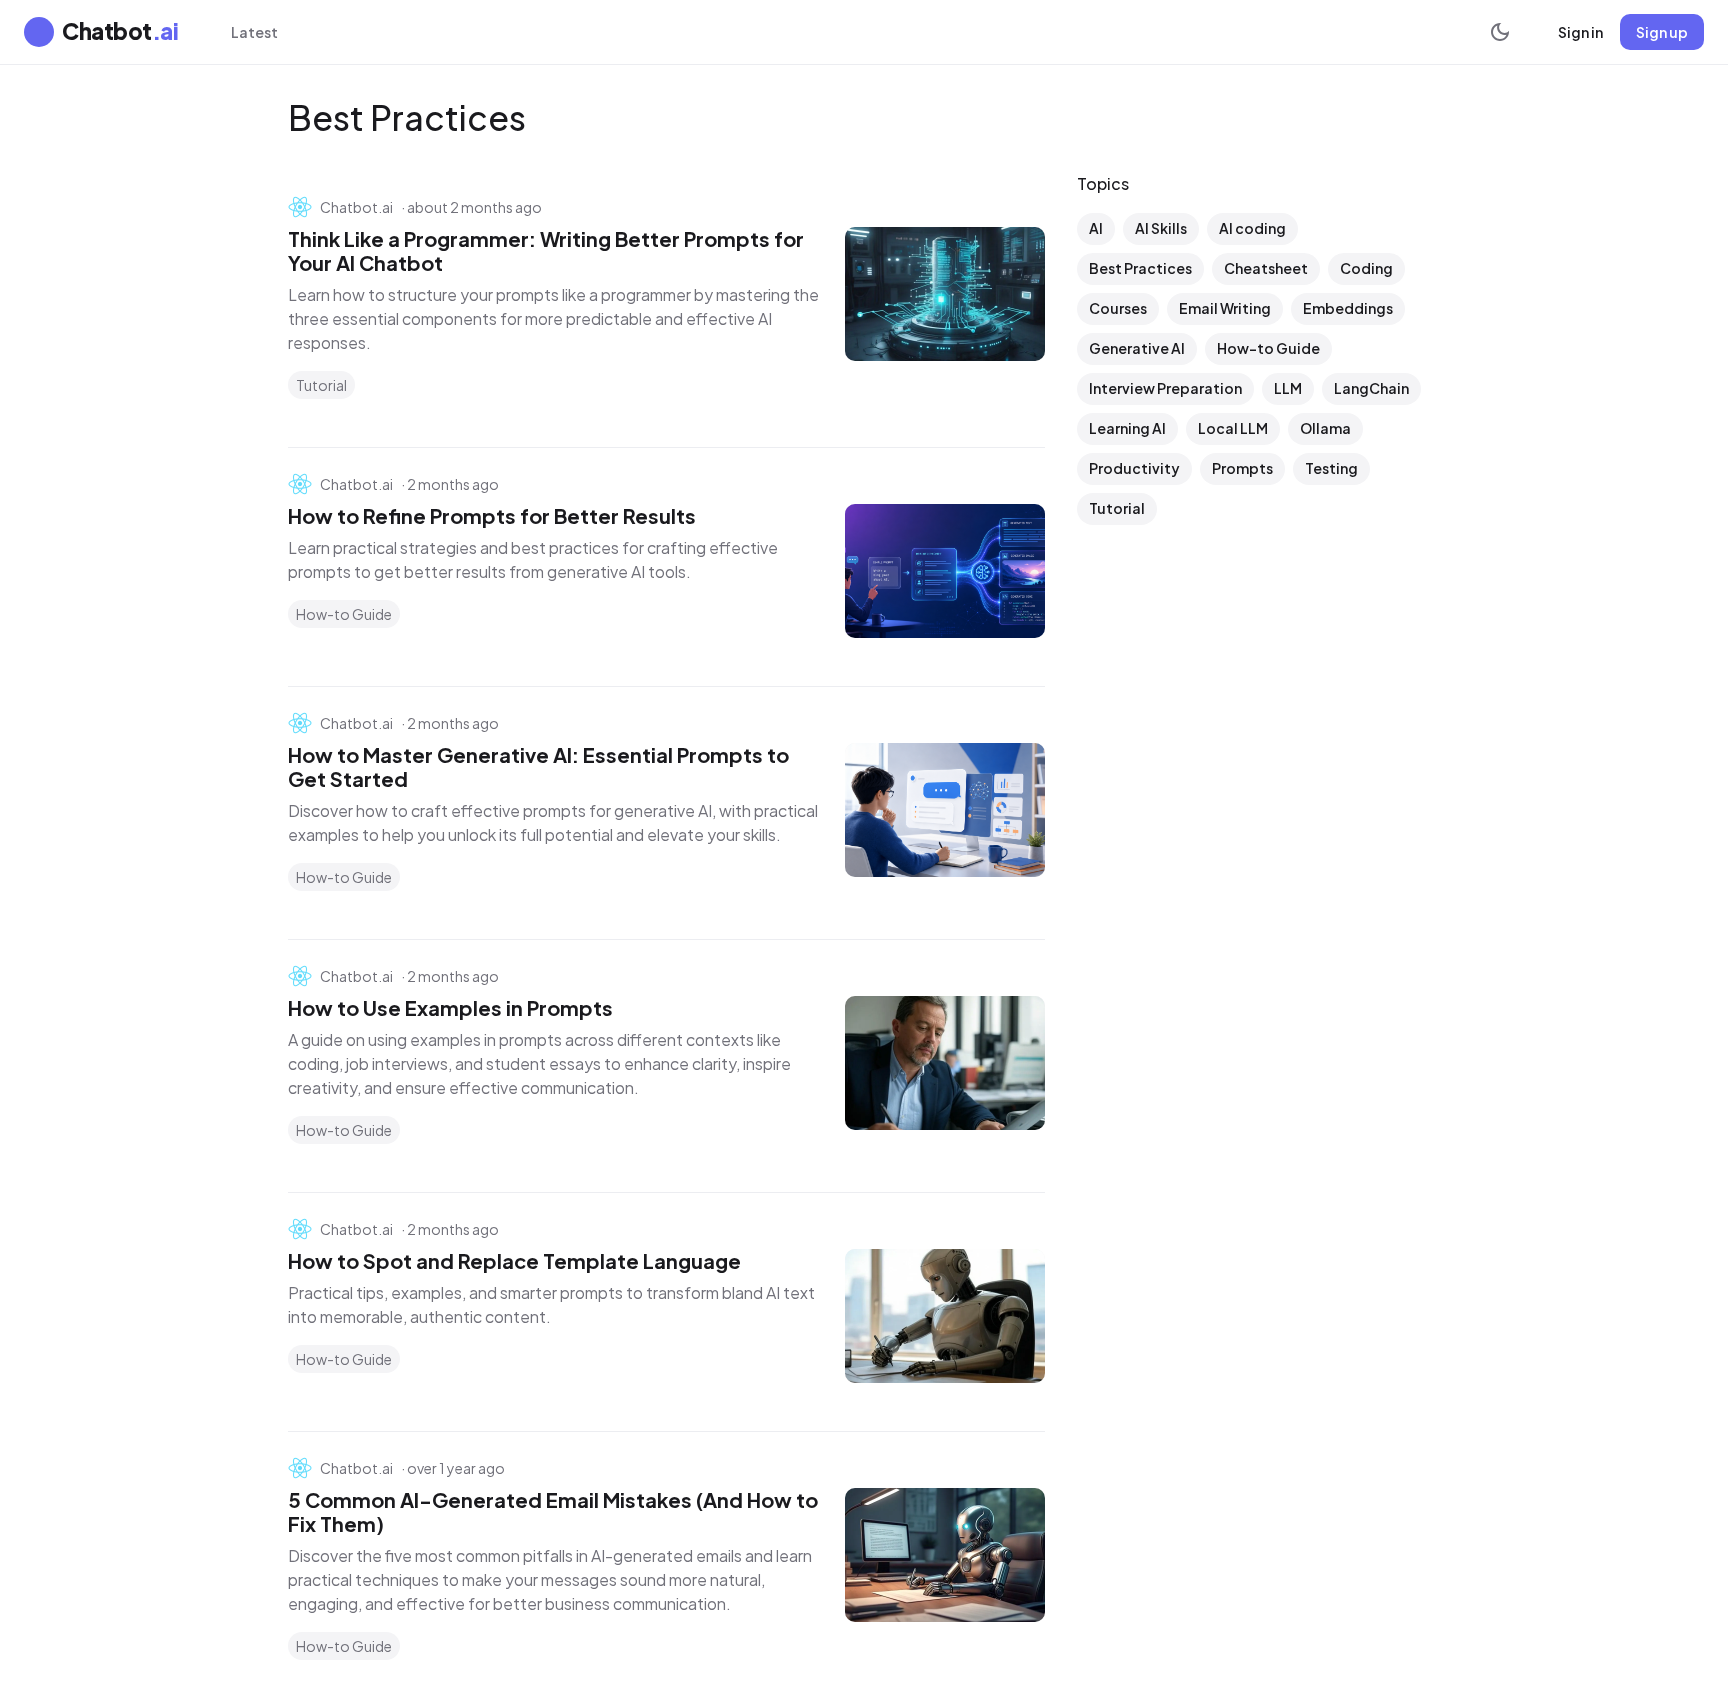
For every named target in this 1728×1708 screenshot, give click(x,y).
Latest (254, 32)
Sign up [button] (1662, 32)
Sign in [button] (1580, 32)
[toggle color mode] (1500, 32)
